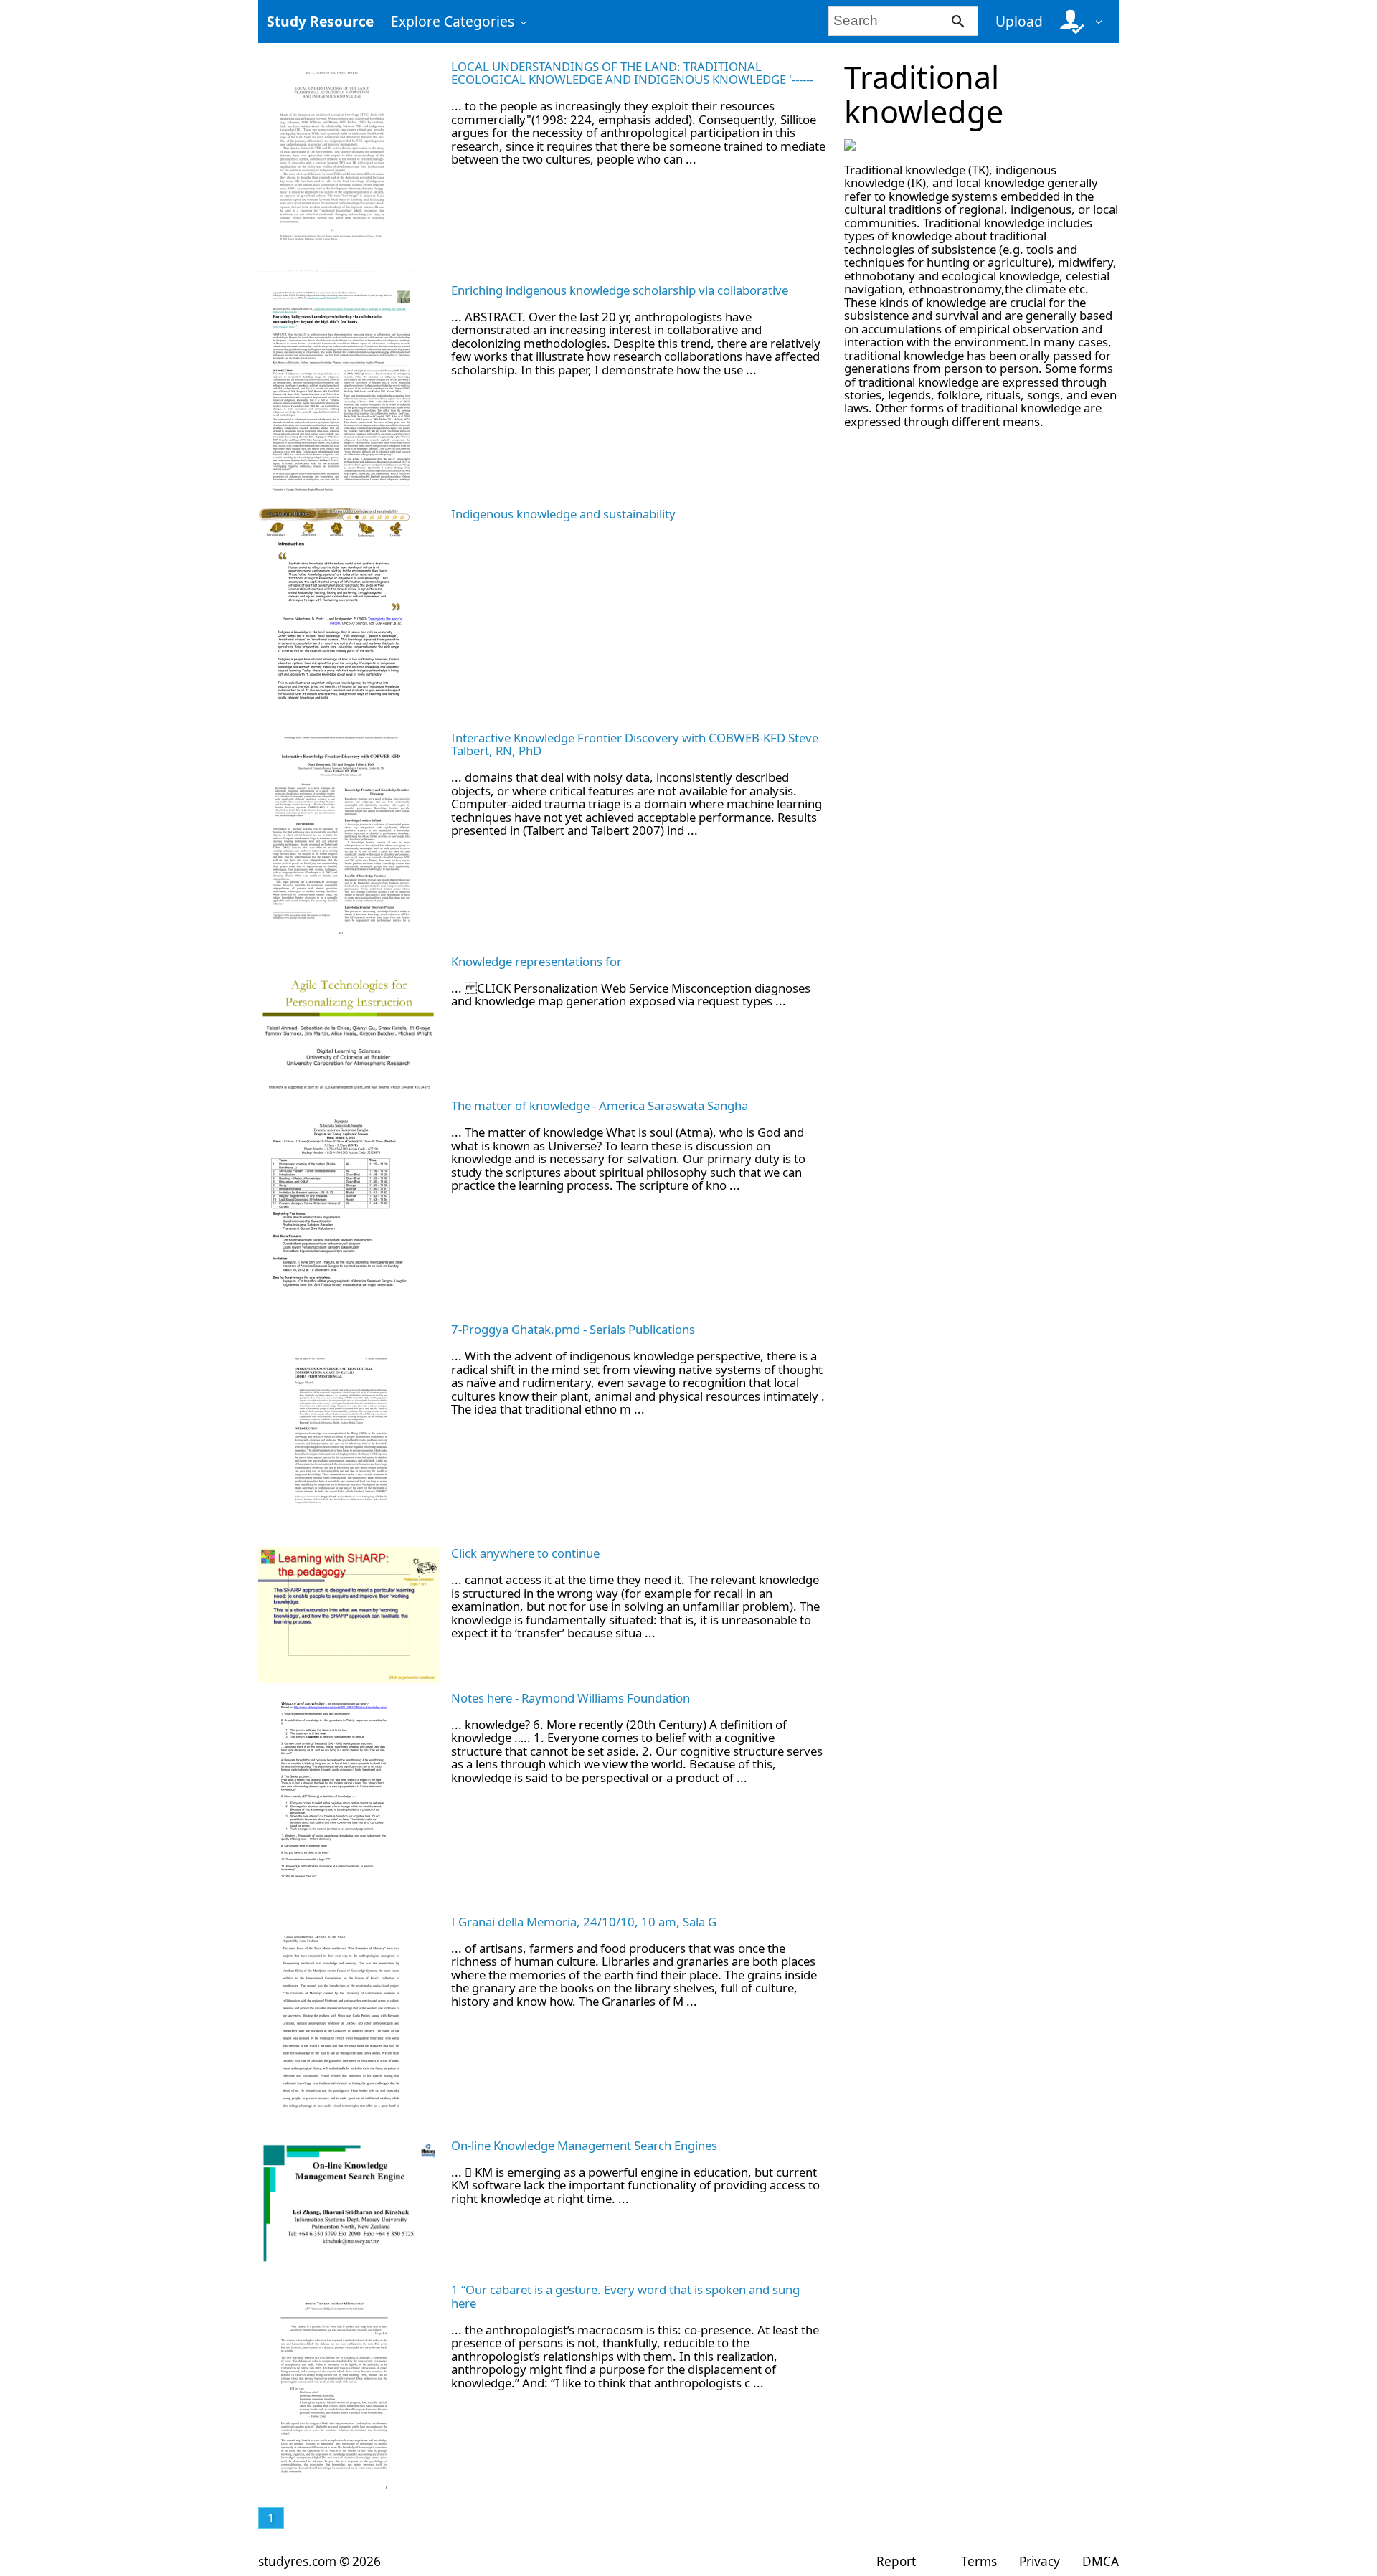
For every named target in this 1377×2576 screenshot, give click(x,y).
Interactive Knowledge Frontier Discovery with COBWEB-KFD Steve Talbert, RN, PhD (635, 744)
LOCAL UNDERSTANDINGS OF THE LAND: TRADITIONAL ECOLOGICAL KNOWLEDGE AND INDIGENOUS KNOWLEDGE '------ (632, 73)
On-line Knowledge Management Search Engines (584, 2145)
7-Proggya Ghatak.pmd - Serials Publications (573, 1329)
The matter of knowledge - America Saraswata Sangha (600, 1105)
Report (896, 2561)
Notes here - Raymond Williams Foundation (571, 1698)
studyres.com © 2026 (320, 2561)
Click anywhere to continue (525, 1553)
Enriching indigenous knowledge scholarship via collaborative (620, 290)
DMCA (1101, 2561)
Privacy (1040, 2561)
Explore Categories (453, 21)
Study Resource (320, 21)
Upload (1019, 21)
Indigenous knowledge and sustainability (563, 514)
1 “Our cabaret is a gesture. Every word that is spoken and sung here (625, 2296)
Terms (979, 2561)
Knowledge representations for (536, 961)
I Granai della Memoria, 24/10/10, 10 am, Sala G (584, 1922)
